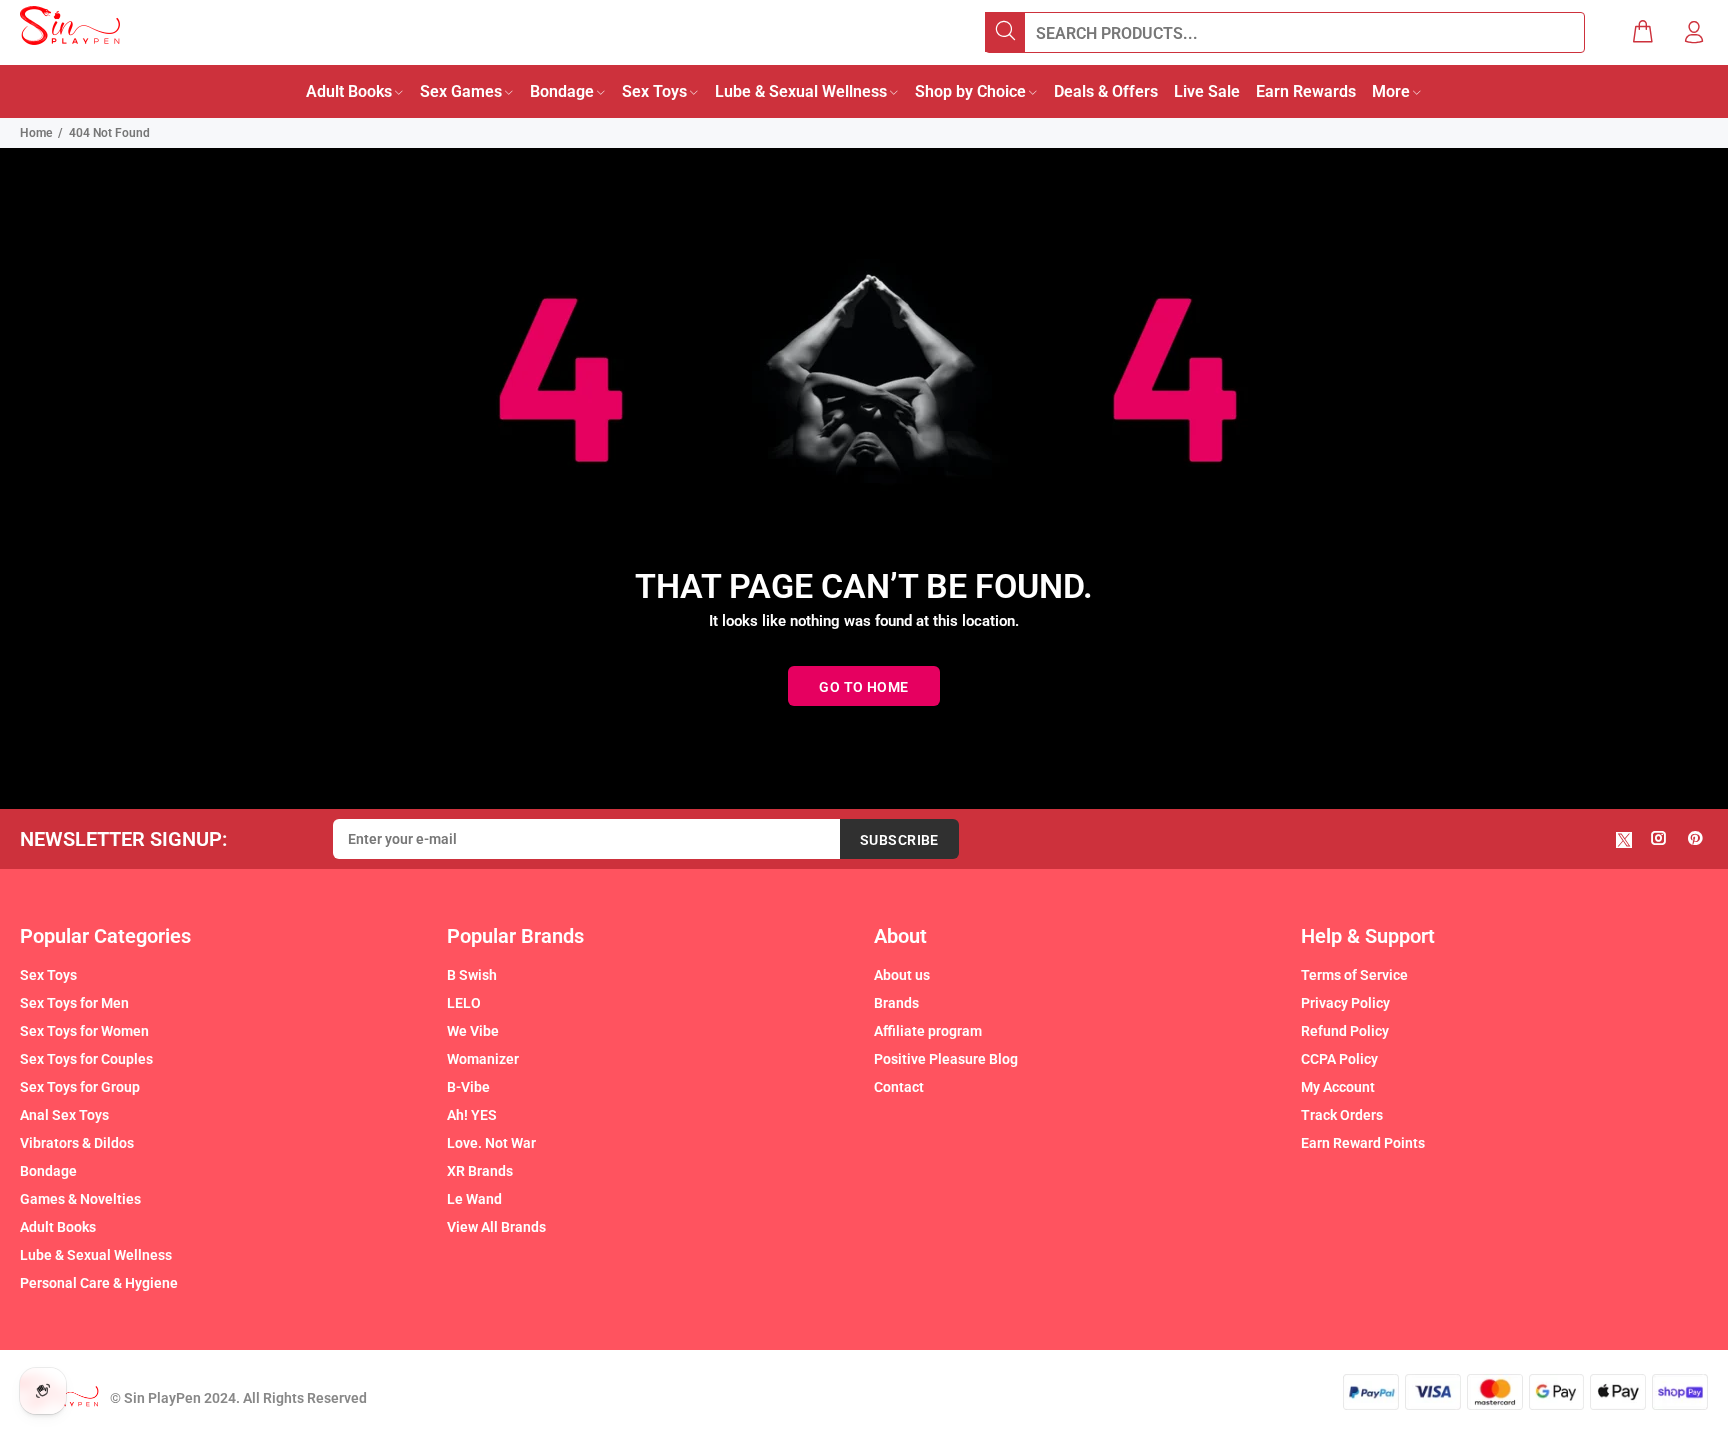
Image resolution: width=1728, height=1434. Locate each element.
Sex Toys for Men (74, 1003)
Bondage (48, 1171)
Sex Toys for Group (80, 1087)
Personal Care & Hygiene (99, 1283)
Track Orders (1342, 1115)
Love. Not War (491, 1143)
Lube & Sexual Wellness (96, 1255)
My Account (1338, 1087)
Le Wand (474, 1199)
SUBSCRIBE (899, 840)
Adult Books (58, 1227)
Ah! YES (472, 1115)
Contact (899, 1087)
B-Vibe (468, 1087)
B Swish (472, 975)
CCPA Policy (1339, 1059)
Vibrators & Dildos (77, 1143)
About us (902, 975)
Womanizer (483, 1059)
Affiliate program (928, 1031)
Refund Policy (1345, 1031)
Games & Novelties (80, 1199)
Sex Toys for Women (84, 1031)
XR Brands (480, 1171)
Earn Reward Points (1363, 1143)
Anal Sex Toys (64, 1115)
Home (36, 133)
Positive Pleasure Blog (946, 1059)
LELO (464, 1003)
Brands (896, 1003)
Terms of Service (1354, 975)
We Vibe (473, 1031)
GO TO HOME (863, 687)
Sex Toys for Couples (86, 1059)
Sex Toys (48, 975)
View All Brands (496, 1227)
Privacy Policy (1345, 1003)
